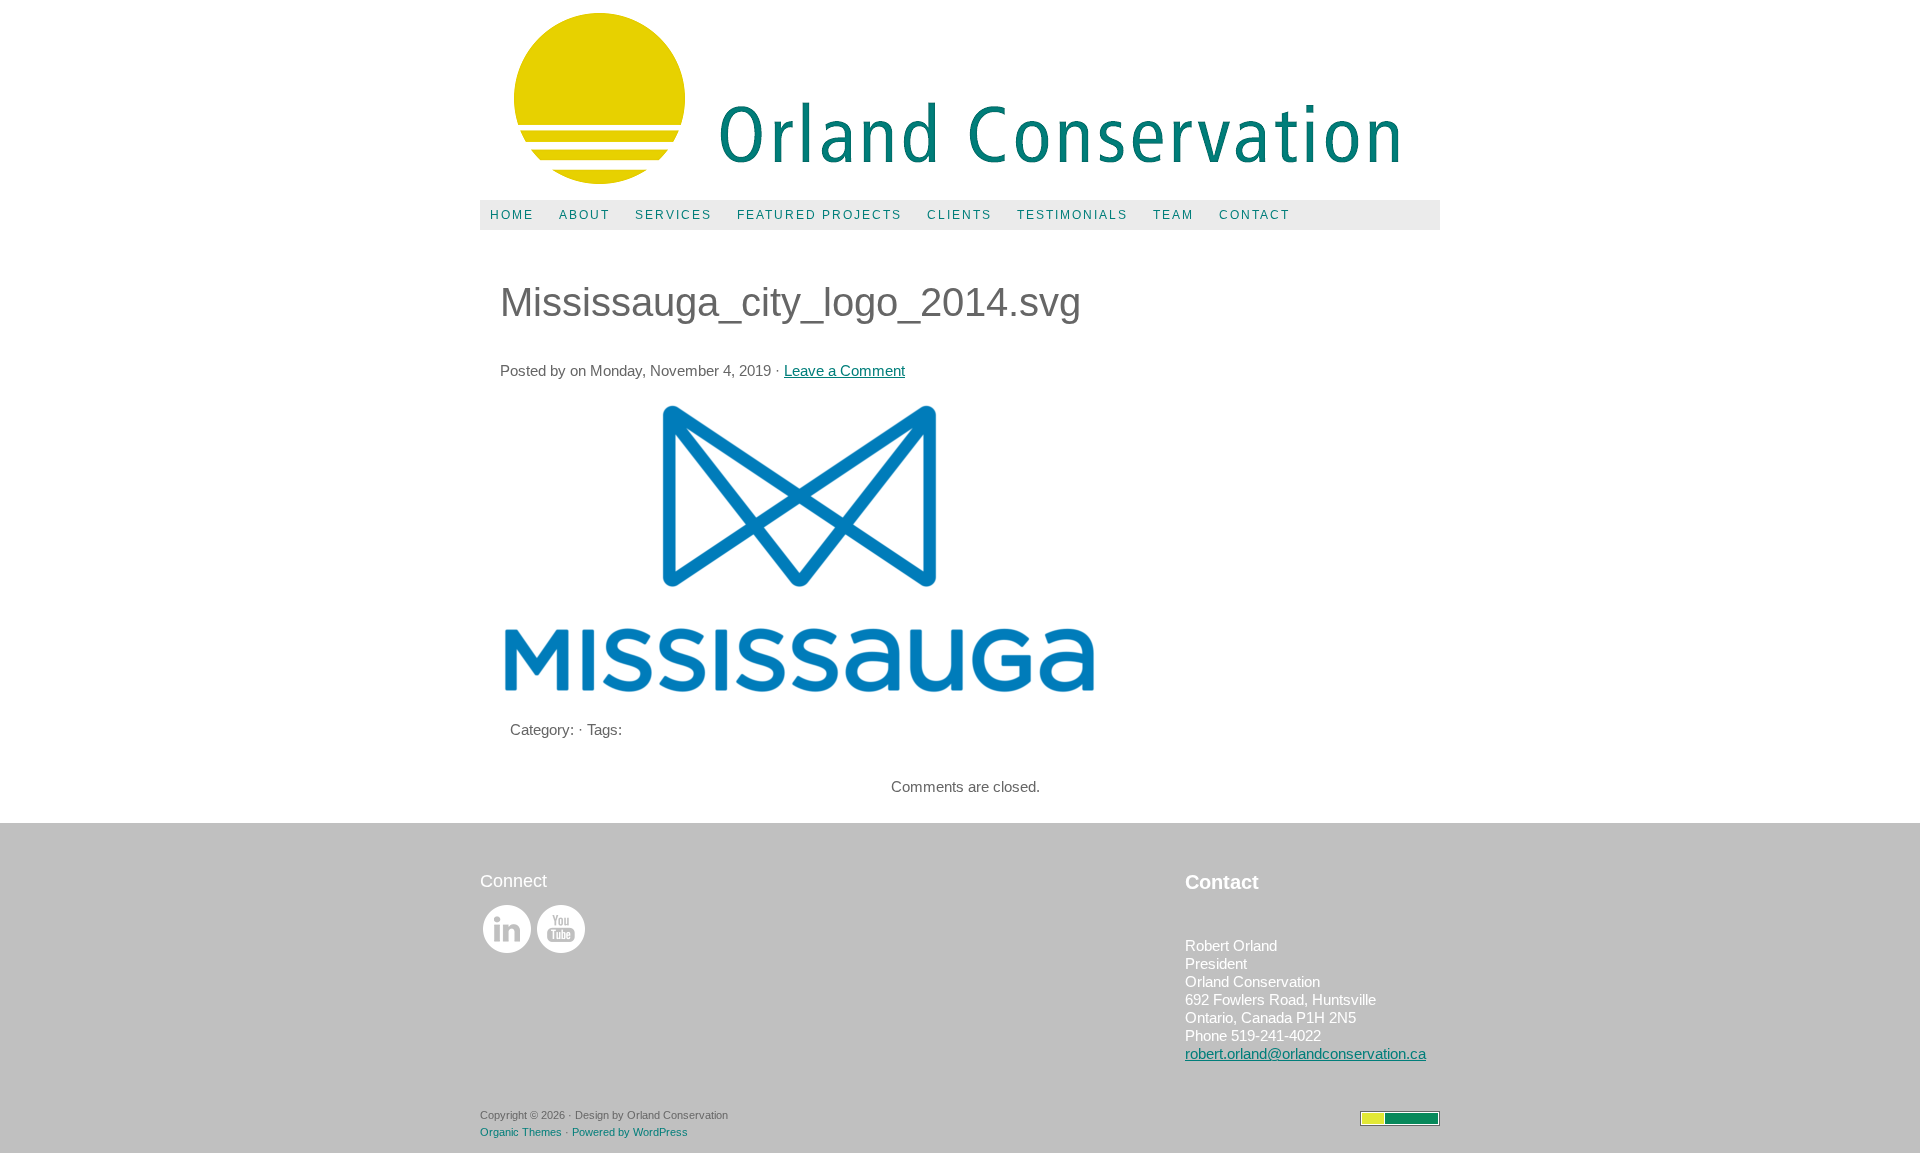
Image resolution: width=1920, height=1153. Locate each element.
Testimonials (1072, 215)
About (584, 215)
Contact (1254, 215)
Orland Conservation (960, 100)
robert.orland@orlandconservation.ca (1305, 1053)
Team (1173, 215)
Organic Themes (521, 1132)
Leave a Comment (844, 370)
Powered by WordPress (630, 1132)
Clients (959, 215)
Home (512, 215)
